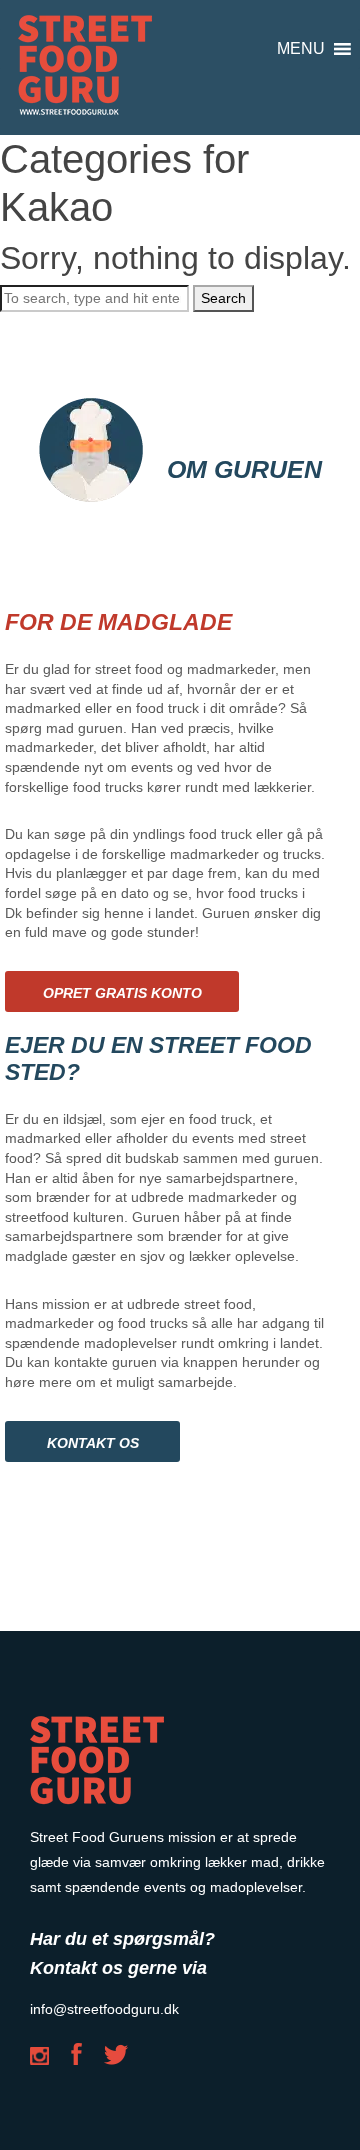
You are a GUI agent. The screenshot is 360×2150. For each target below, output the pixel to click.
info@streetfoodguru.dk (104, 2009)
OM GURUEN (244, 469)
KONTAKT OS (93, 1443)
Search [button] (223, 298)
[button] (301, 49)
